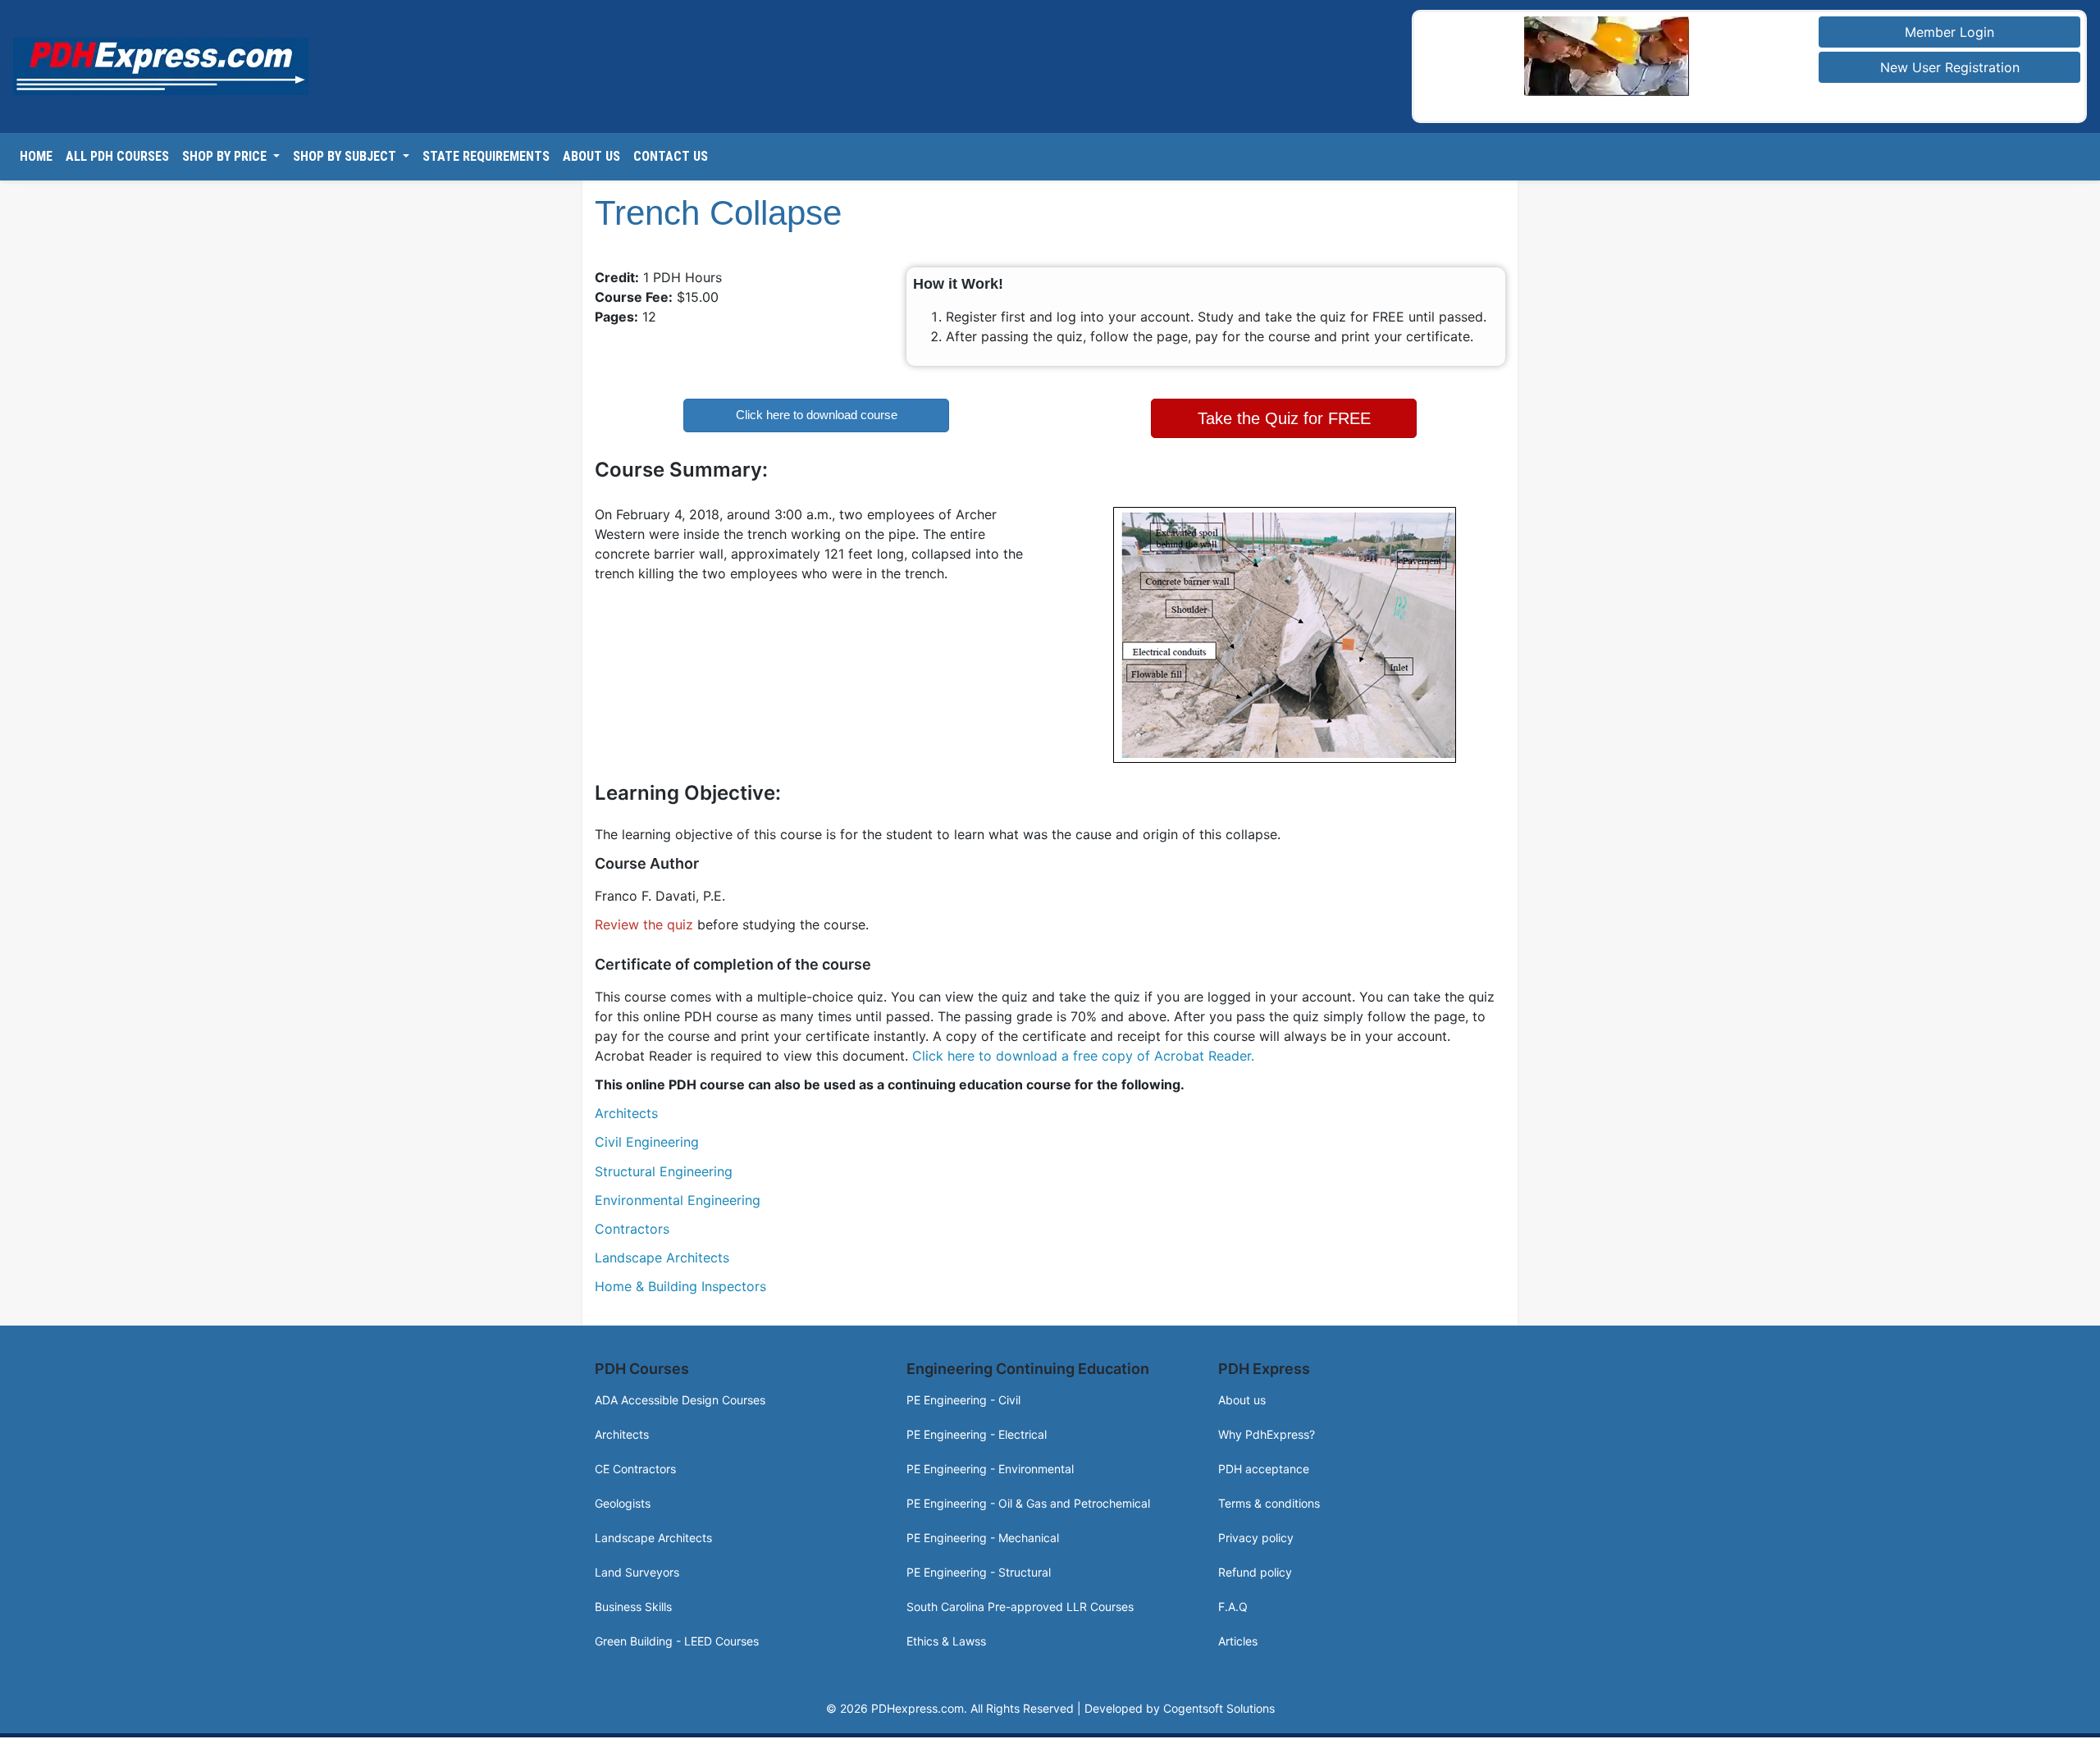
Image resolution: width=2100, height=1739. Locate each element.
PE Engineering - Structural (979, 1566)
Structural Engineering (664, 1165)
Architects (626, 1107)
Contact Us (671, 156)
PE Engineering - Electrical (977, 1428)
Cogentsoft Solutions (1219, 1702)
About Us (591, 156)
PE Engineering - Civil (963, 1393)
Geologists (623, 1497)
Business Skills (633, 1600)
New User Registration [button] (1950, 67)
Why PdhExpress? (1267, 1428)
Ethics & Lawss (946, 1634)
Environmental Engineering (678, 1194)
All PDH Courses (117, 156)
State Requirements (486, 156)
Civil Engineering (647, 1136)
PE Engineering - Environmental (990, 1462)
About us (1242, 1393)
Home (36, 156)
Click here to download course (817, 415)
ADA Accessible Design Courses (680, 1393)
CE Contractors (635, 1462)
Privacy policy (1256, 1531)
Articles (1238, 1634)
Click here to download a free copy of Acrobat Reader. (1083, 1049)
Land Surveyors (637, 1566)
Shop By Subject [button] (346, 156)
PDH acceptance (1264, 1462)
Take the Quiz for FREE (1284, 415)
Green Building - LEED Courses (677, 1634)
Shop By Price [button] (226, 156)
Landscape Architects (662, 1252)
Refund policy (1255, 1566)
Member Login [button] (1949, 32)
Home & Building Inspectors (680, 1280)
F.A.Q (1233, 1600)
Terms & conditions (1269, 1497)
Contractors (632, 1223)
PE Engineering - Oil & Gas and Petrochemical (1028, 1497)
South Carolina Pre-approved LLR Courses (1020, 1600)
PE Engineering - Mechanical (983, 1531)
